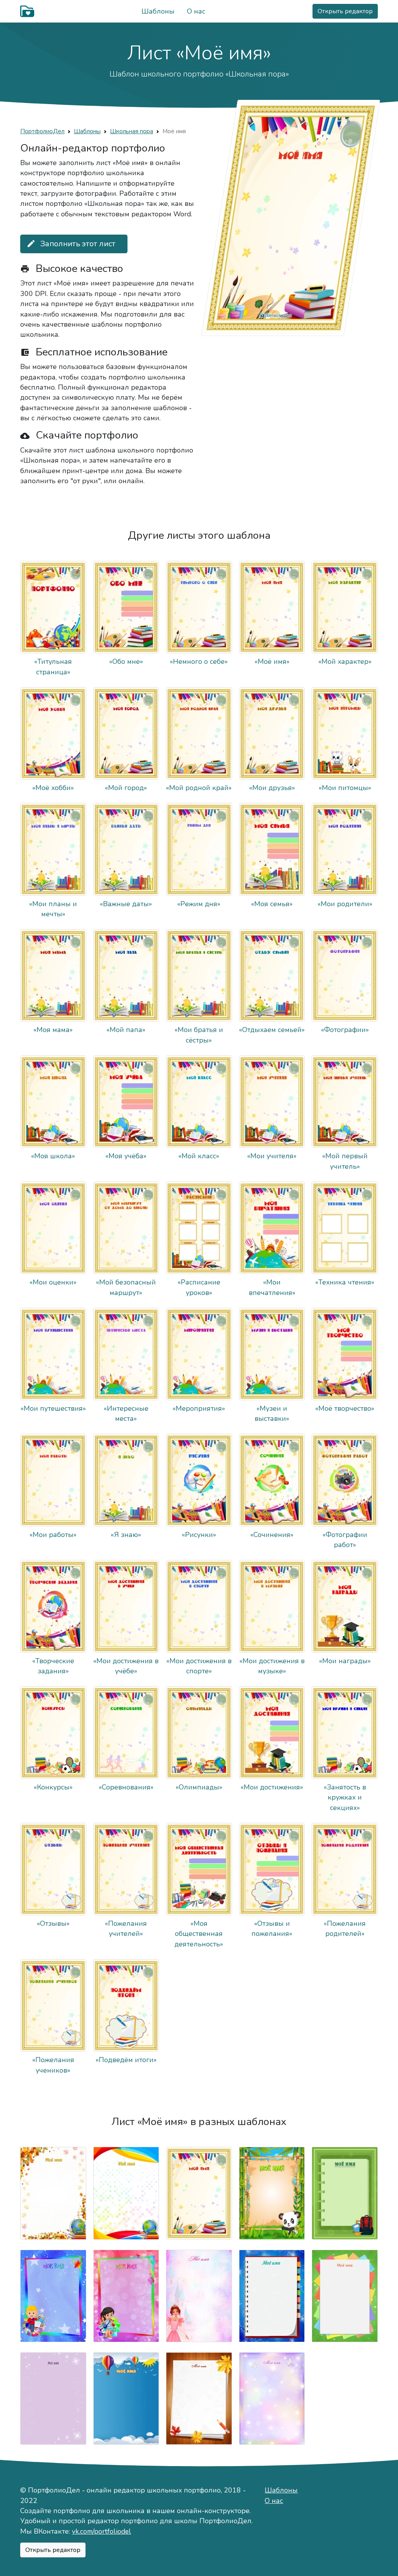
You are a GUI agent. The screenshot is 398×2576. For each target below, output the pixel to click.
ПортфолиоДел (42, 131)
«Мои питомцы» (345, 788)
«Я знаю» (126, 1535)
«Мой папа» (126, 1030)
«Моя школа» (53, 1156)
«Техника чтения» (345, 1282)
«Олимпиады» (199, 1787)
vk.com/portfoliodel (101, 2531)
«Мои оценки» (53, 1282)
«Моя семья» (272, 904)
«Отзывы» (53, 1923)
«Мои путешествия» (53, 1408)
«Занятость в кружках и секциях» (345, 1797)
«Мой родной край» (199, 788)
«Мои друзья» (272, 788)
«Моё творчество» (345, 1408)
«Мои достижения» (272, 1787)
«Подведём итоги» (126, 2060)
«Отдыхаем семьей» (272, 1030)
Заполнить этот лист (71, 244)
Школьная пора (132, 131)
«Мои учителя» (272, 1156)
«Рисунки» (199, 1535)
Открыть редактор (345, 11)
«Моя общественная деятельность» (199, 1934)
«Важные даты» (126, 904)
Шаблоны (158, 11)
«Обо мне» (126, 661)
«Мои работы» (53, 1535)
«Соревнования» (126, 1787)
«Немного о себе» (199, 661)
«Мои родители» (345, 904)
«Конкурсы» (53, 1787)
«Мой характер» (345, 661)
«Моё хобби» (53, 788)
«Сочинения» (272, 1535)
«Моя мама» (53, 1030)
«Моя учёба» (126, 1156)
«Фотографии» (345, 1030)
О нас (196, 11)
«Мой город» (126, 788)
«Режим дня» (199, 904)
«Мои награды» (345, 1661)
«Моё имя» (272, 661)
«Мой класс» (199, 1156)
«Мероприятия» (199, 1408)
